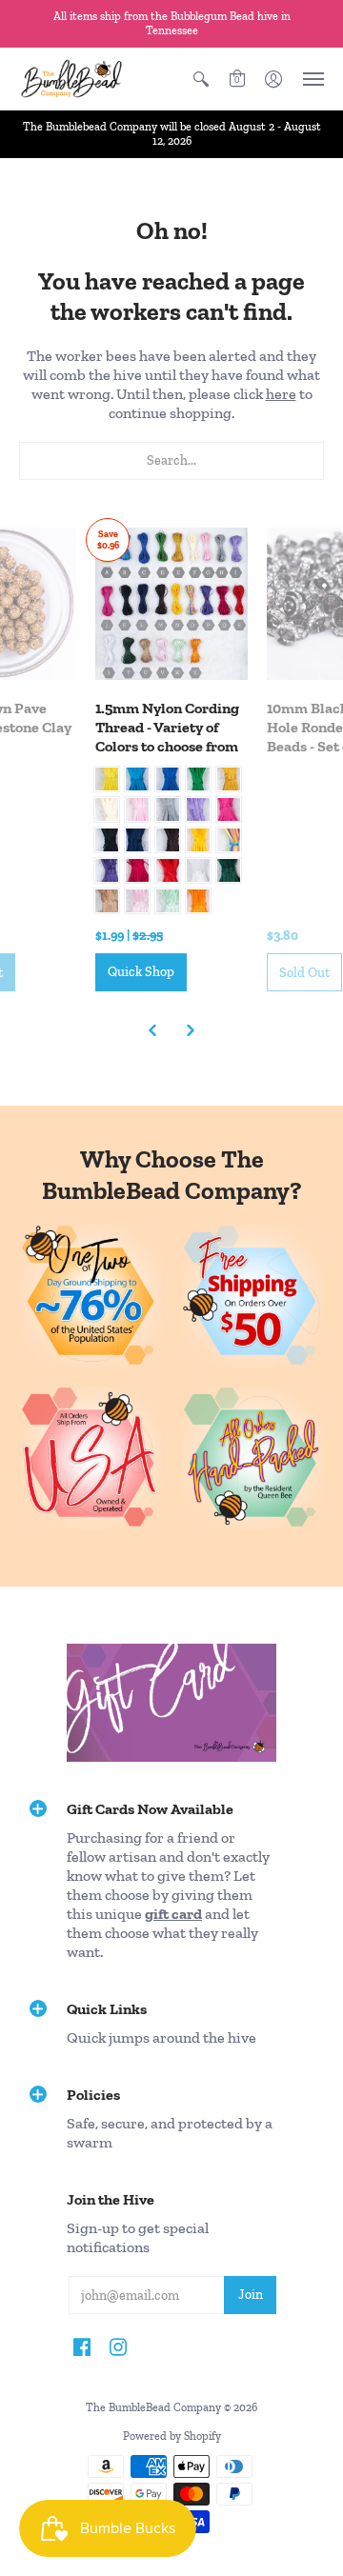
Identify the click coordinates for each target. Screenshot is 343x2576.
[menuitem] (201, 79)
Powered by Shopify (172, 2436)
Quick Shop (141, 972)
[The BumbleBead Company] (71, 79)
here (281, 394)
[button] (201, 79)
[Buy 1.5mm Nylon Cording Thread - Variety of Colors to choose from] (171, 604)
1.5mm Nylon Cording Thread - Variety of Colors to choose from (167, 727)
